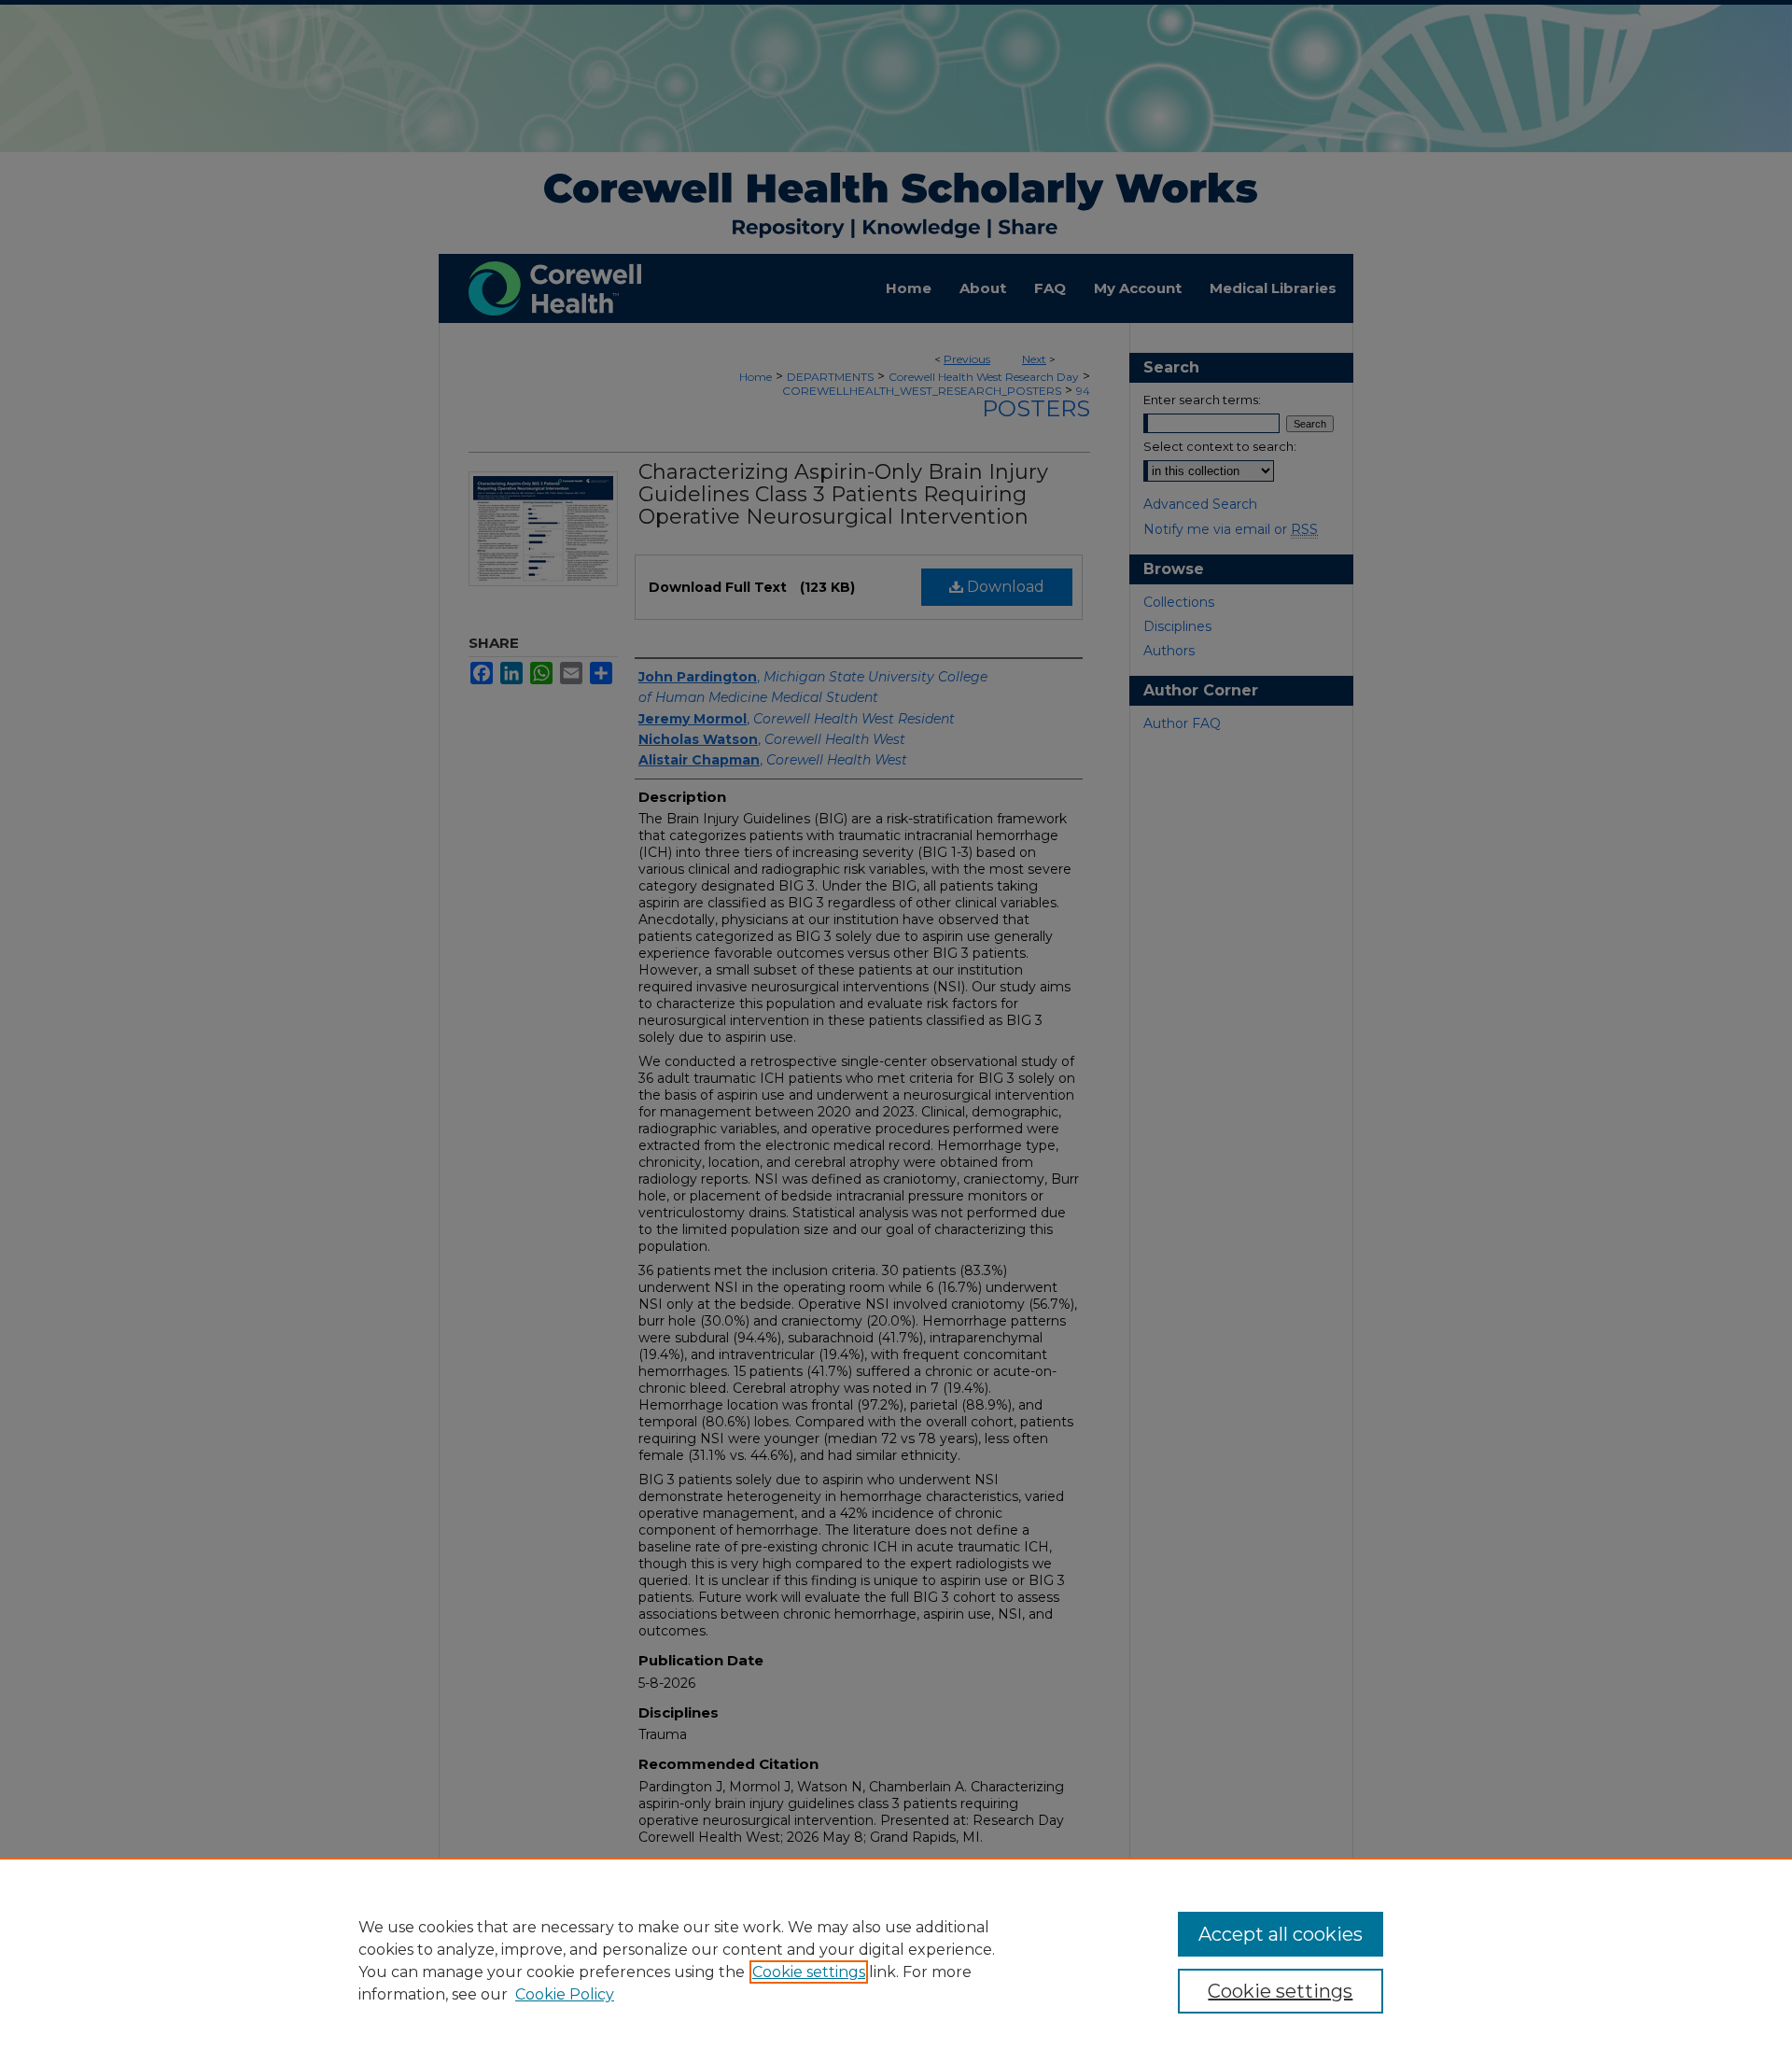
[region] (896, 1960)
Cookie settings (809, 1972)
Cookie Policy (565, 1994)
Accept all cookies (1281, 1934)
